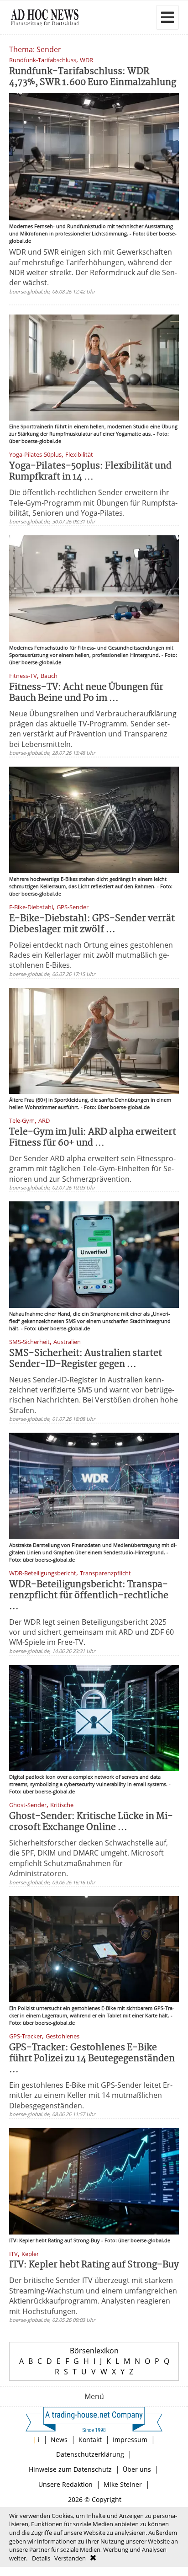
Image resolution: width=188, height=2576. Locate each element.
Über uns (137, 2469)
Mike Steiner (123, 2484)
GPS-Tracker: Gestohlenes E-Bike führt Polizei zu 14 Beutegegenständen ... (92, 2059)
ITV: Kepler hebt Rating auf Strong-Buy (94, 2265)
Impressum (130, 2440)
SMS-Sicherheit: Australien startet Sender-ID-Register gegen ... (86, 1359)
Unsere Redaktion (65, 2484)
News (59, 2440)
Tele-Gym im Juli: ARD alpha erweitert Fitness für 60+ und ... (93, 1138)
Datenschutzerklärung (90, 2454)
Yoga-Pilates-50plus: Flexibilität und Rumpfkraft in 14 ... (90, 472)
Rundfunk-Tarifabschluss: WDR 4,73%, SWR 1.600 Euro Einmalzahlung (93, 77)
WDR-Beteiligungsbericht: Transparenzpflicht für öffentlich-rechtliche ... (89, 1596)
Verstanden (70, 2558)
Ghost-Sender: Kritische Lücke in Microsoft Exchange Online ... (91, 1822)
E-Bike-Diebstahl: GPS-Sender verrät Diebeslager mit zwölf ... (92, 924)
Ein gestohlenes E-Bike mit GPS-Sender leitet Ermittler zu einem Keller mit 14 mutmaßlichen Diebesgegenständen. (91, 2095)
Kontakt (90, 2440)
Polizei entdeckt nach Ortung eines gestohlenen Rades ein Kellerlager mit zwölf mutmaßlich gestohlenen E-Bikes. (91, 955)
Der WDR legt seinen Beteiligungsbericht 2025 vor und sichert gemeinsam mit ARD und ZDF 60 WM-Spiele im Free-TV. (91, 1632)
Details (41, 2558)
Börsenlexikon (94, 2351)
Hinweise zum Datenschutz (70, 2469)
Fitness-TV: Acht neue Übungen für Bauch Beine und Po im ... (86, 693)
